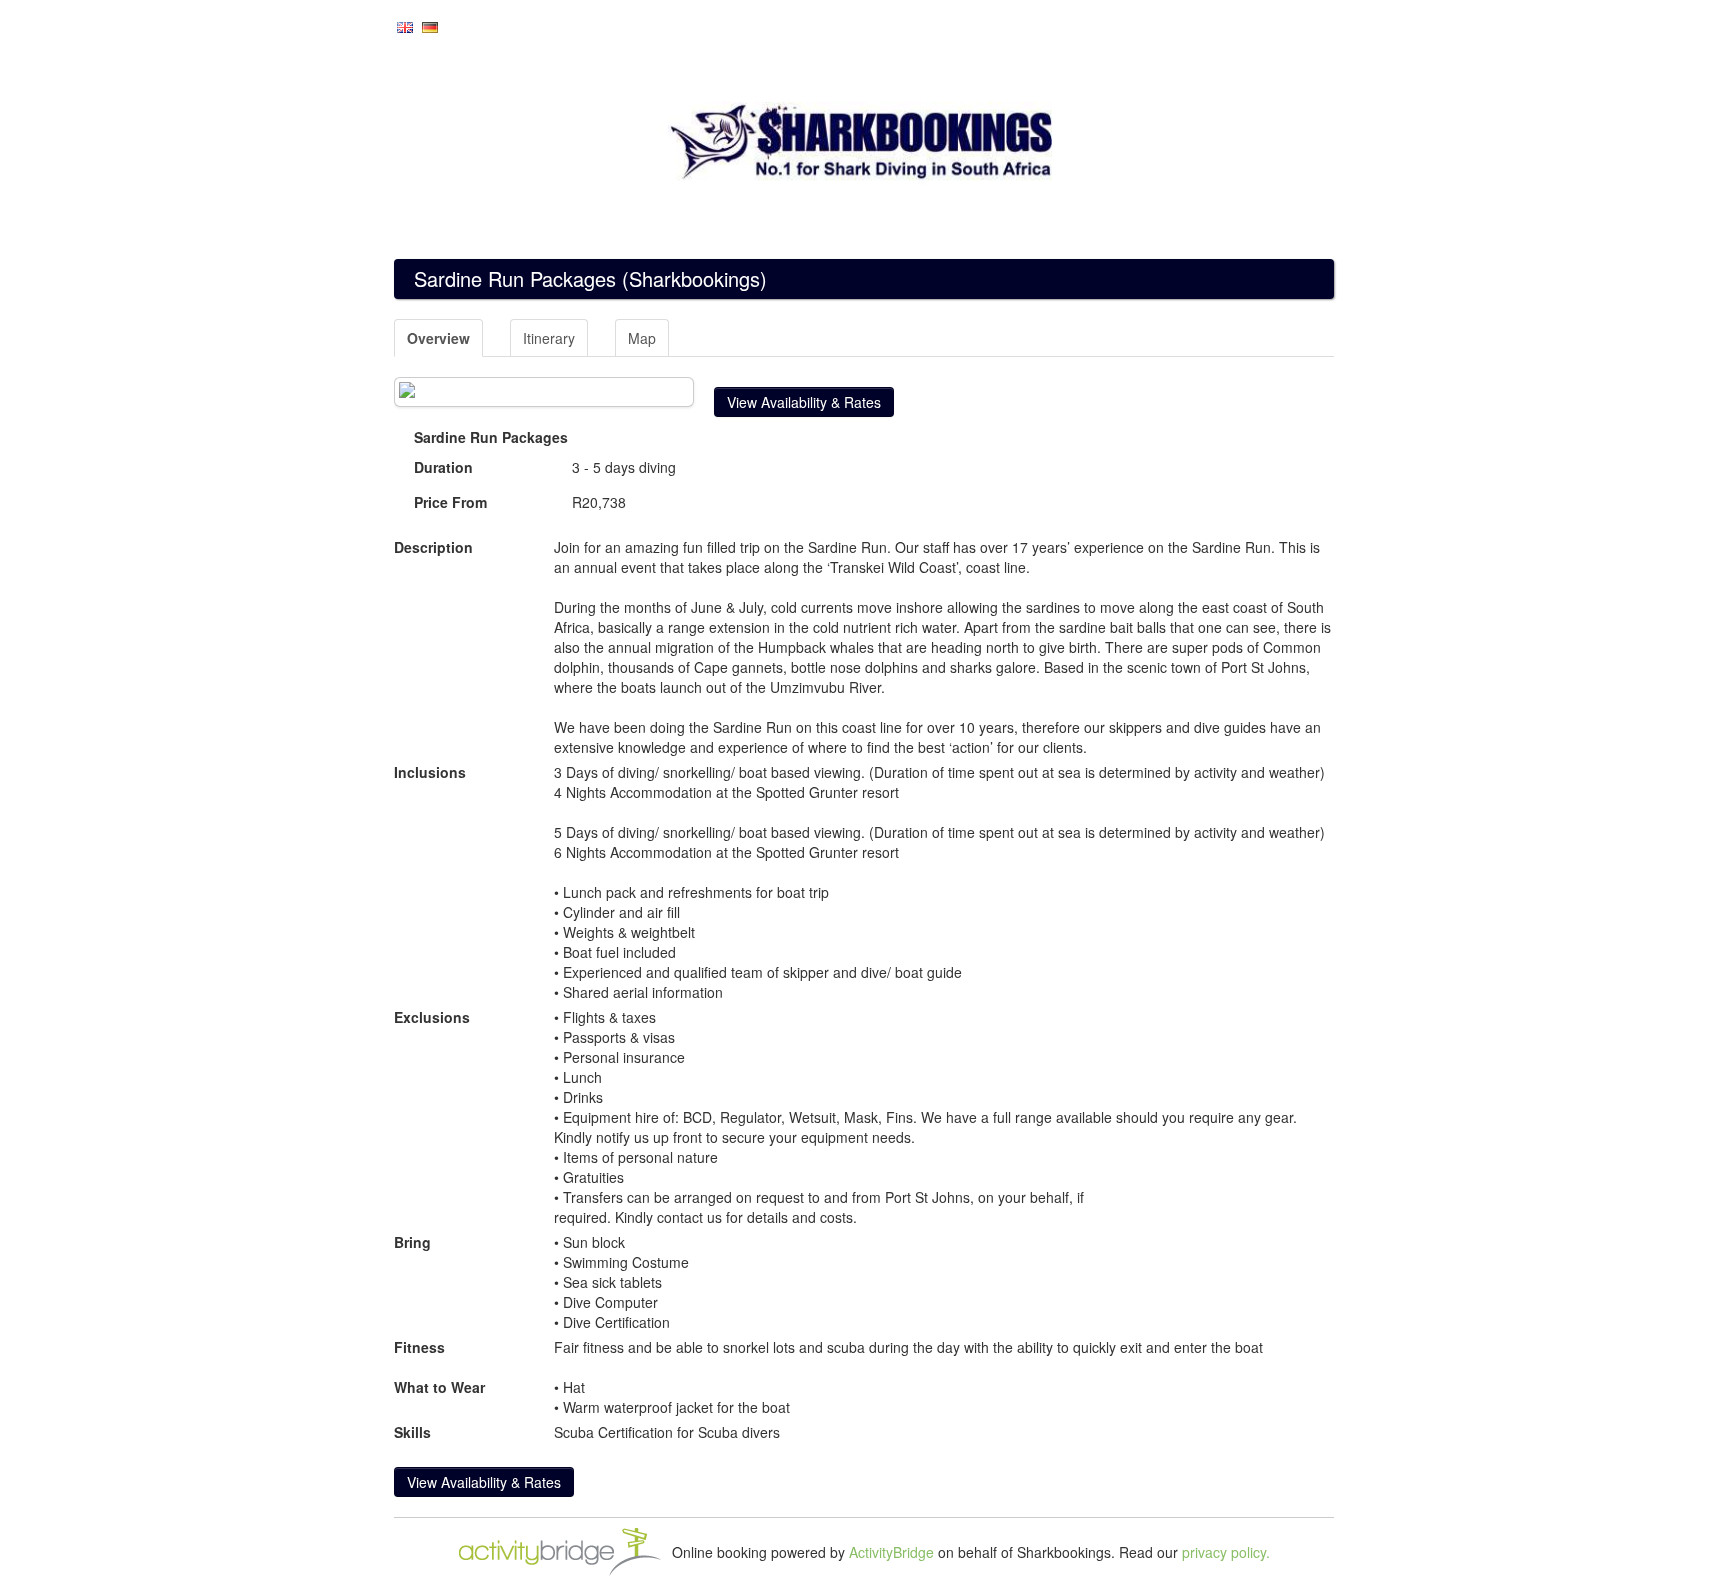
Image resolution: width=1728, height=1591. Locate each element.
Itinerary (549, 338)
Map (642, 338)
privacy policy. (1226, 1552)
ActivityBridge (891, 1552)
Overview (438, 338)
